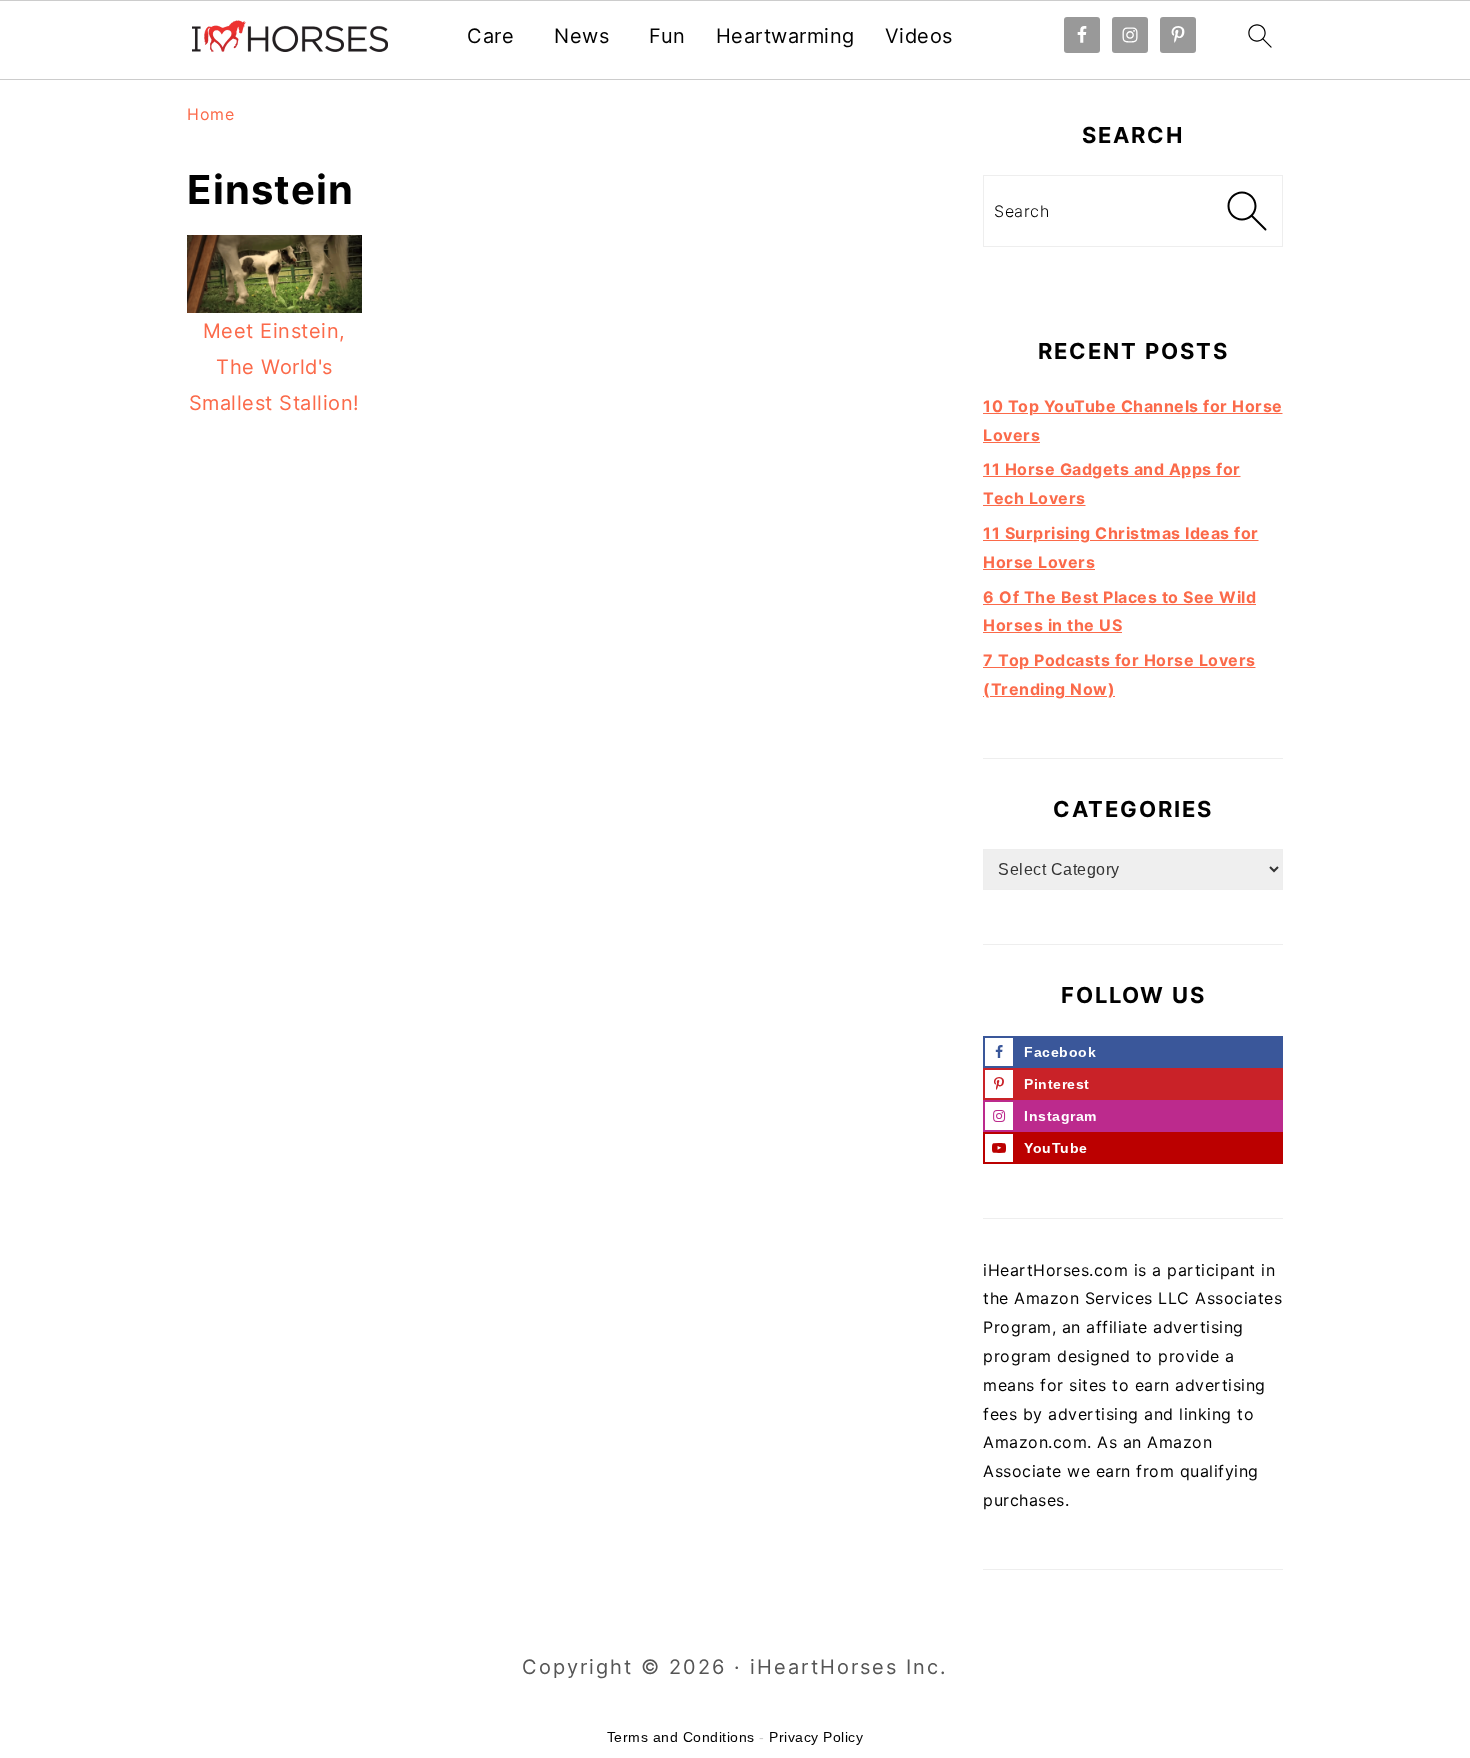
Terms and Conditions (681, 1737)
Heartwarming (785, 36)
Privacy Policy (816, 1737)
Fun (667, 36)
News (581, 36)
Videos (919, 36)
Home (210, 114)
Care (490, 36)
